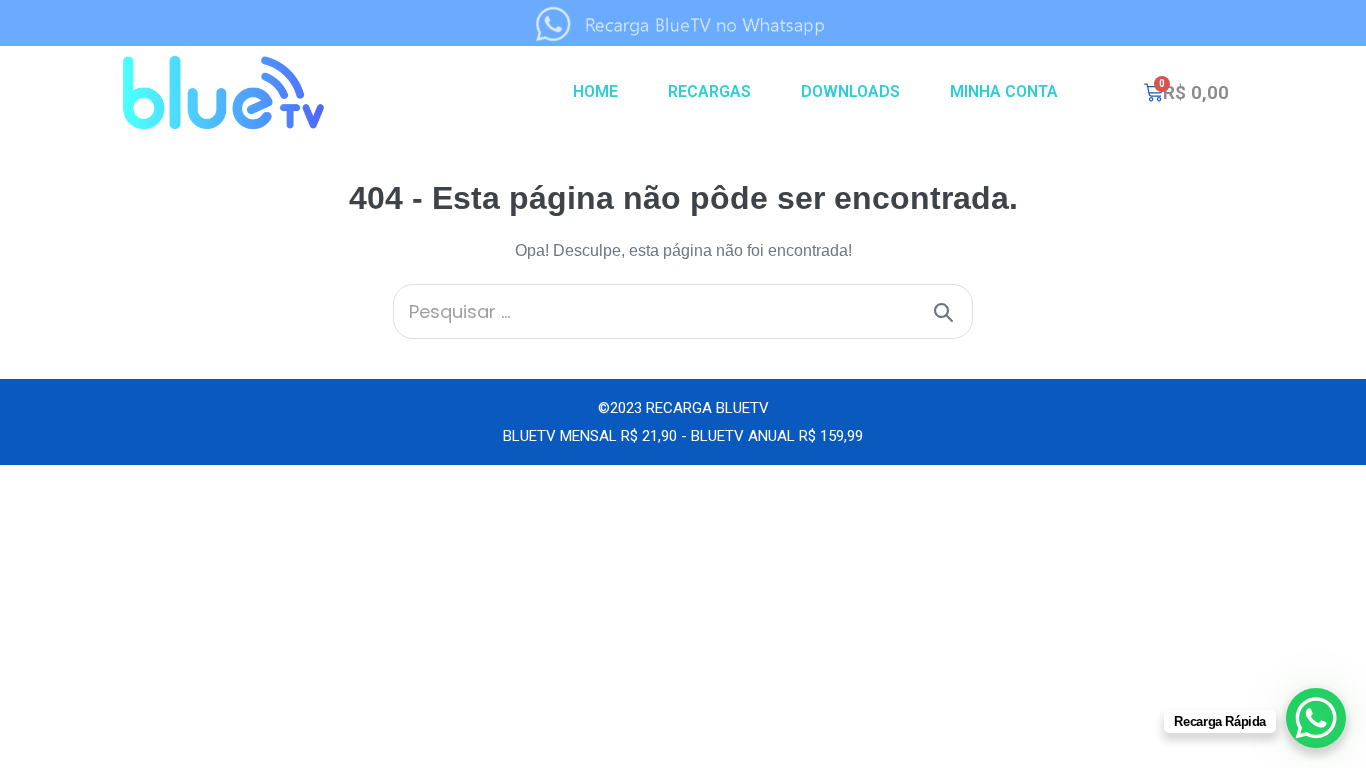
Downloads (850, 91)
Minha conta (1004, 91)
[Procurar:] (683, 312)
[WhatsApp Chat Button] (1316, 718)
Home (595, 91)
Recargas (709, 91)
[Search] (943, 311)
